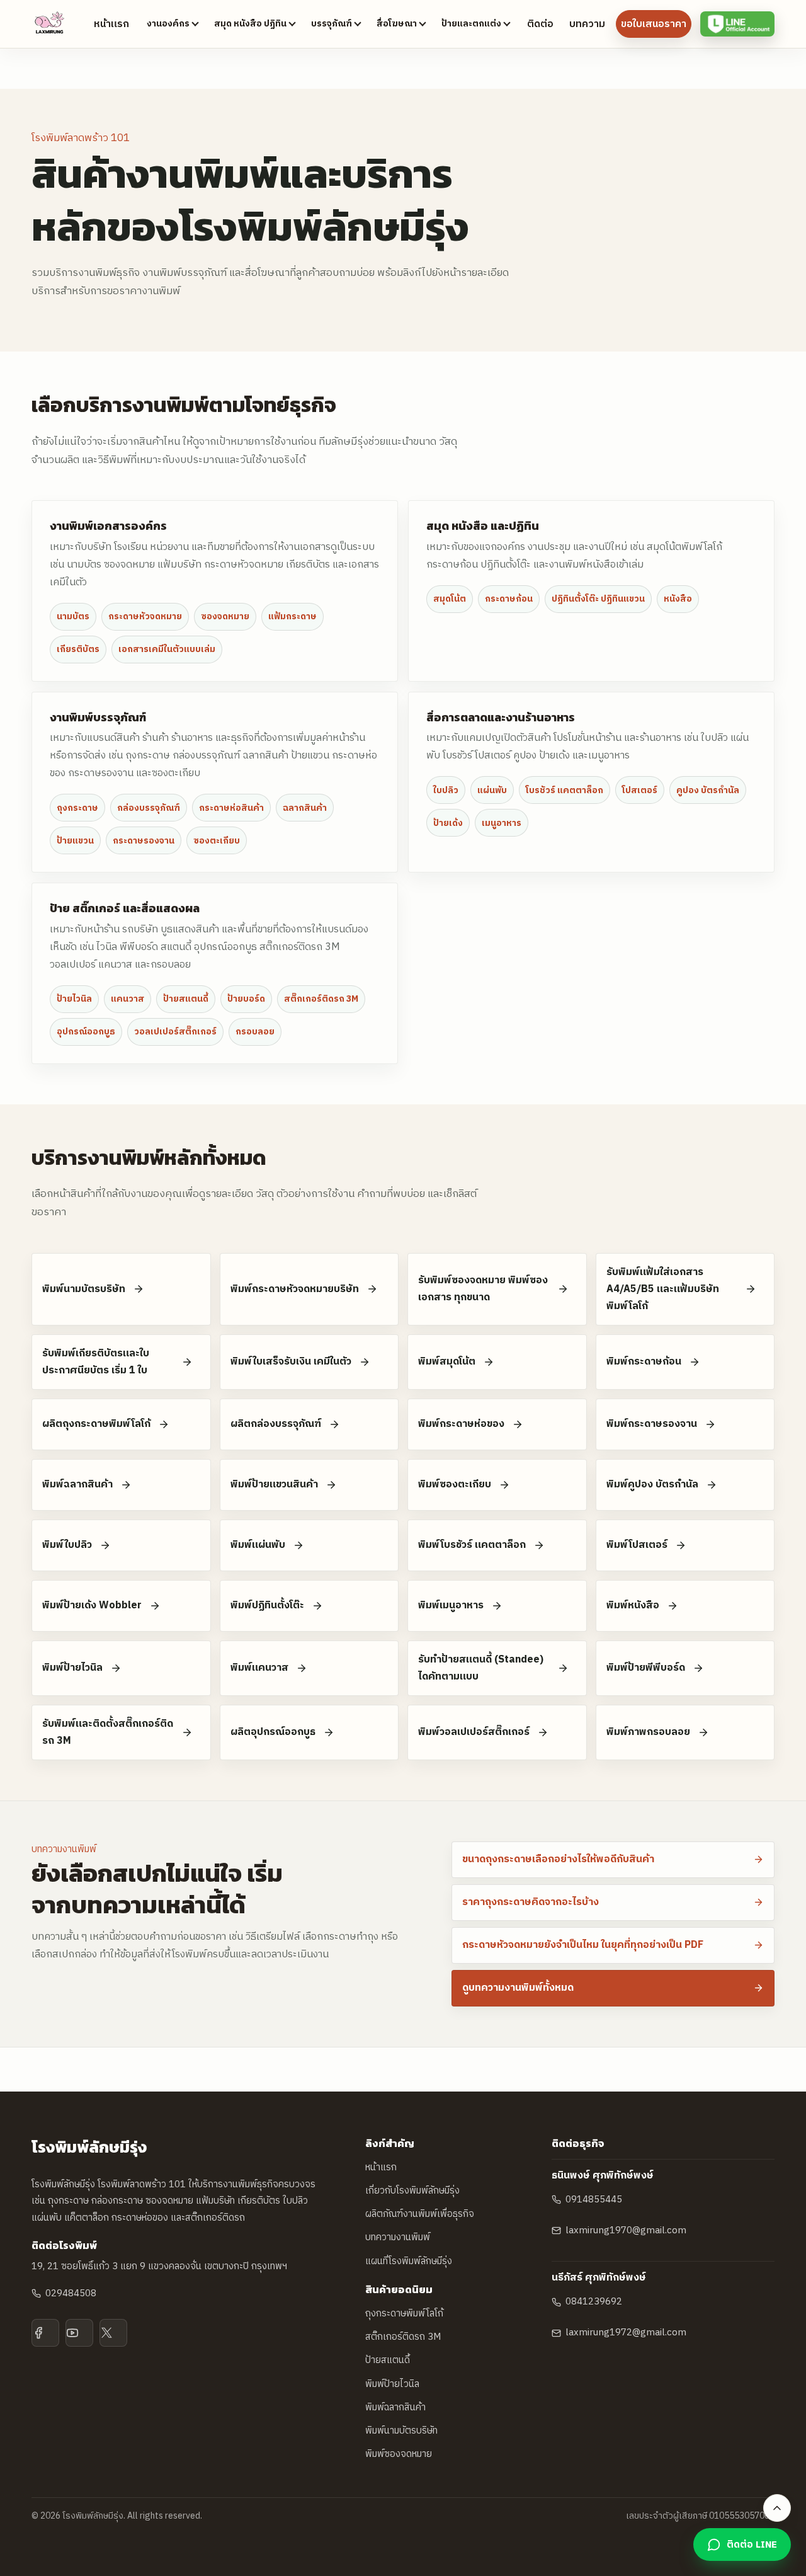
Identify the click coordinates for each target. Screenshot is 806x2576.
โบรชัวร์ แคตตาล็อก (565, 790)
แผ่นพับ (492, 790)
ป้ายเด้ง (448, 823)
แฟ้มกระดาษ (292, 616)
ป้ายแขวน (75, 841)
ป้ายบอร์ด (246, 999)
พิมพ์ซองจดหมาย (399, 2454)
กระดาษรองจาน (144, 841)
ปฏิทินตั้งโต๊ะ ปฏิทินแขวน (598, 599)
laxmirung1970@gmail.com (626, 2230)
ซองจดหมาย (225, 616)
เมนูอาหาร (502, 823)
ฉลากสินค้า (305, 808)
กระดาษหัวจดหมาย (145, 616)
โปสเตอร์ (640, 790)
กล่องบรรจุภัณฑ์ (149, 808)
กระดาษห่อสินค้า (231, 808)
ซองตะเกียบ (217, 841)
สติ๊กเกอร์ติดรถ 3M (321, 999)
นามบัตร (73, 616)
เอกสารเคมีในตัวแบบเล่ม (167, 649)
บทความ (587, 24)
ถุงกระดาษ (77, 808)
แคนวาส (128, 999)
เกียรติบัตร (78, 649)
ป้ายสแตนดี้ (186, 999)
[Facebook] (45, 2333)
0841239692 (594, 2302)
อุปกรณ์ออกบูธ (86, 1032)
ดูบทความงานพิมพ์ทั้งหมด (518, 1988)
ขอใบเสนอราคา (654, 24)
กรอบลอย (255, 1032)
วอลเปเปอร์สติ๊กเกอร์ (175, 1032)
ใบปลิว (446, 790)
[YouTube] (79, 2333)
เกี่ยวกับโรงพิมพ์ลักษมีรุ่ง (412, 2191)
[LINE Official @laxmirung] (737, 24)
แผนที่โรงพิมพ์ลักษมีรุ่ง (409, 2261)
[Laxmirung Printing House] (50, 24)
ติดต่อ (540, 24)
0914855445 (594, 2200)
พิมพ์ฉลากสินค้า (395, 2407)
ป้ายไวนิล (74, 999)
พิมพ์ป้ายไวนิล (392, 2384)
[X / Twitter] (113, 2333)
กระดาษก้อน (509, 599)
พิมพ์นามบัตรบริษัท (401, 2431)
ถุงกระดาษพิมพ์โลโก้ (404, 2314)
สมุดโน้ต (450, 599)
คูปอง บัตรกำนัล (708, 790)
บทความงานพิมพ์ (398, 2237)
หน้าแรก (111, 24)
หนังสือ (678, 599)
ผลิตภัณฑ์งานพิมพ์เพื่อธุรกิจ (420, 2214)
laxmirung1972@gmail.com (626, 2333)
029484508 (71, 2293)
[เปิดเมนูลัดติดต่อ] (777, 2508)
